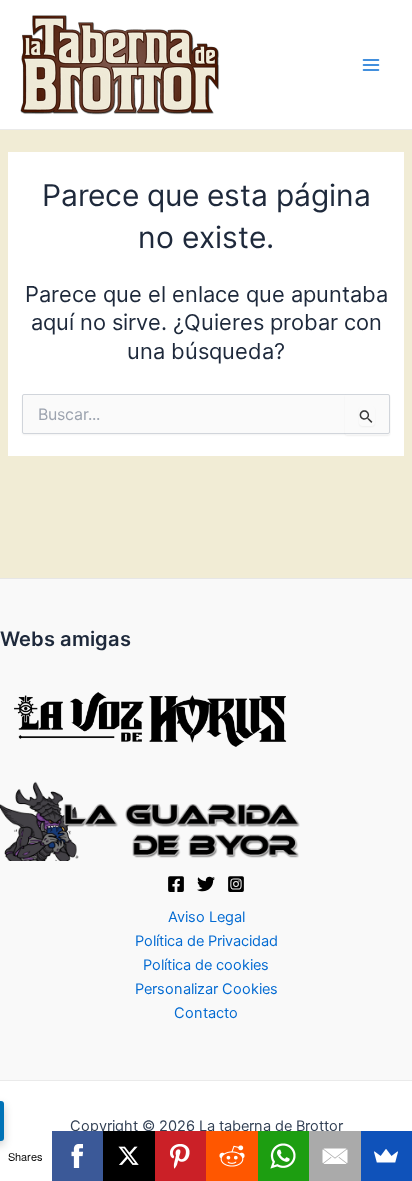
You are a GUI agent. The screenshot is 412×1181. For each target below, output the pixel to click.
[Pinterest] (181, 1156)
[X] (206, 884)
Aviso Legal (206, 917)
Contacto (206, 1013)
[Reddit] (232, 1156)
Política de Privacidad (206, 941)
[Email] (335, 1156)
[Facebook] (176, 884)
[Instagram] (236, 884)
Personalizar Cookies (206, 989)
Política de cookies (206, 965)
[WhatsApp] (284, 1156)
